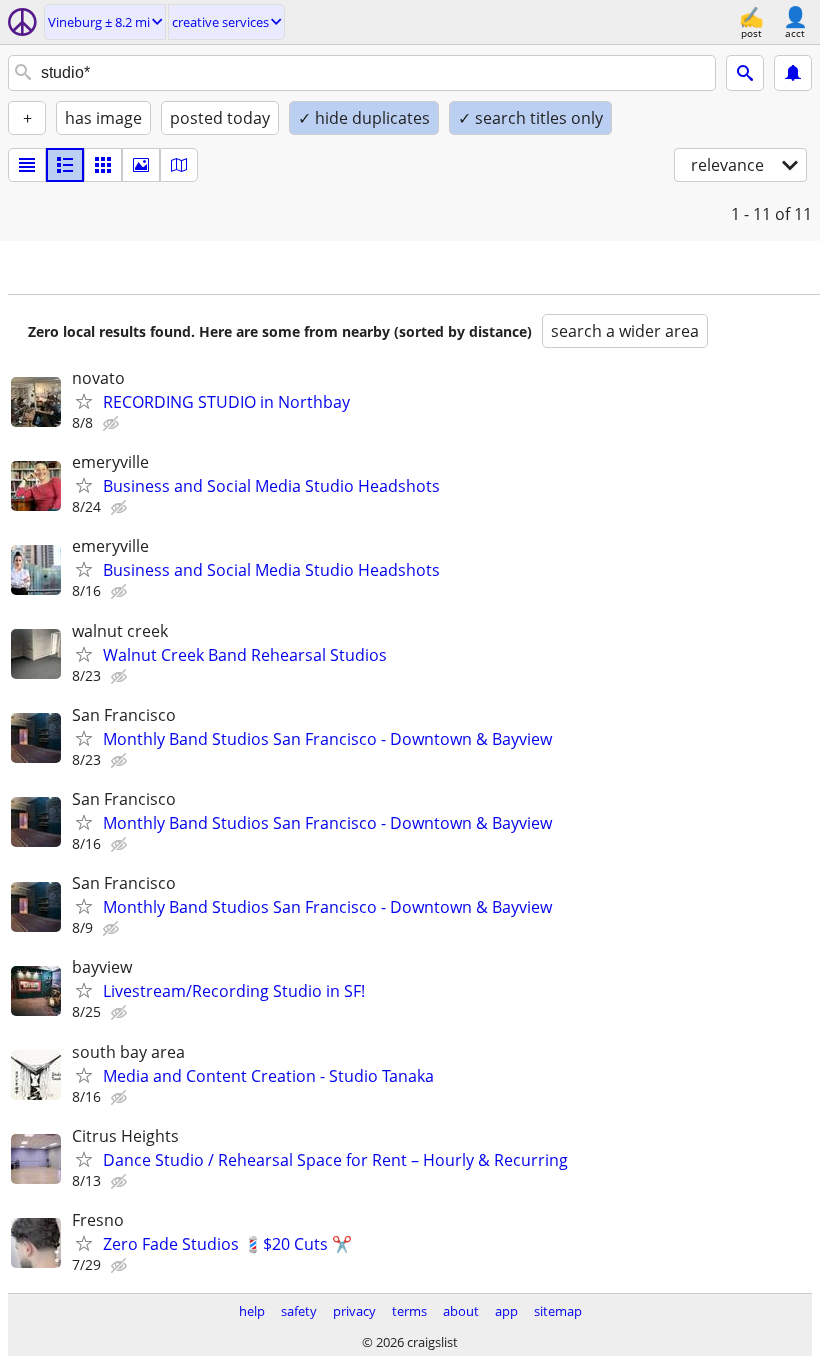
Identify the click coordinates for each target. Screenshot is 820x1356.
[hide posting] (113, 424)
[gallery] (141, 165)
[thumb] (65, 165)
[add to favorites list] (84, 401)
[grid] (103, 165)
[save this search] (793, 73)
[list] (27, 165)
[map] (179, 165)
